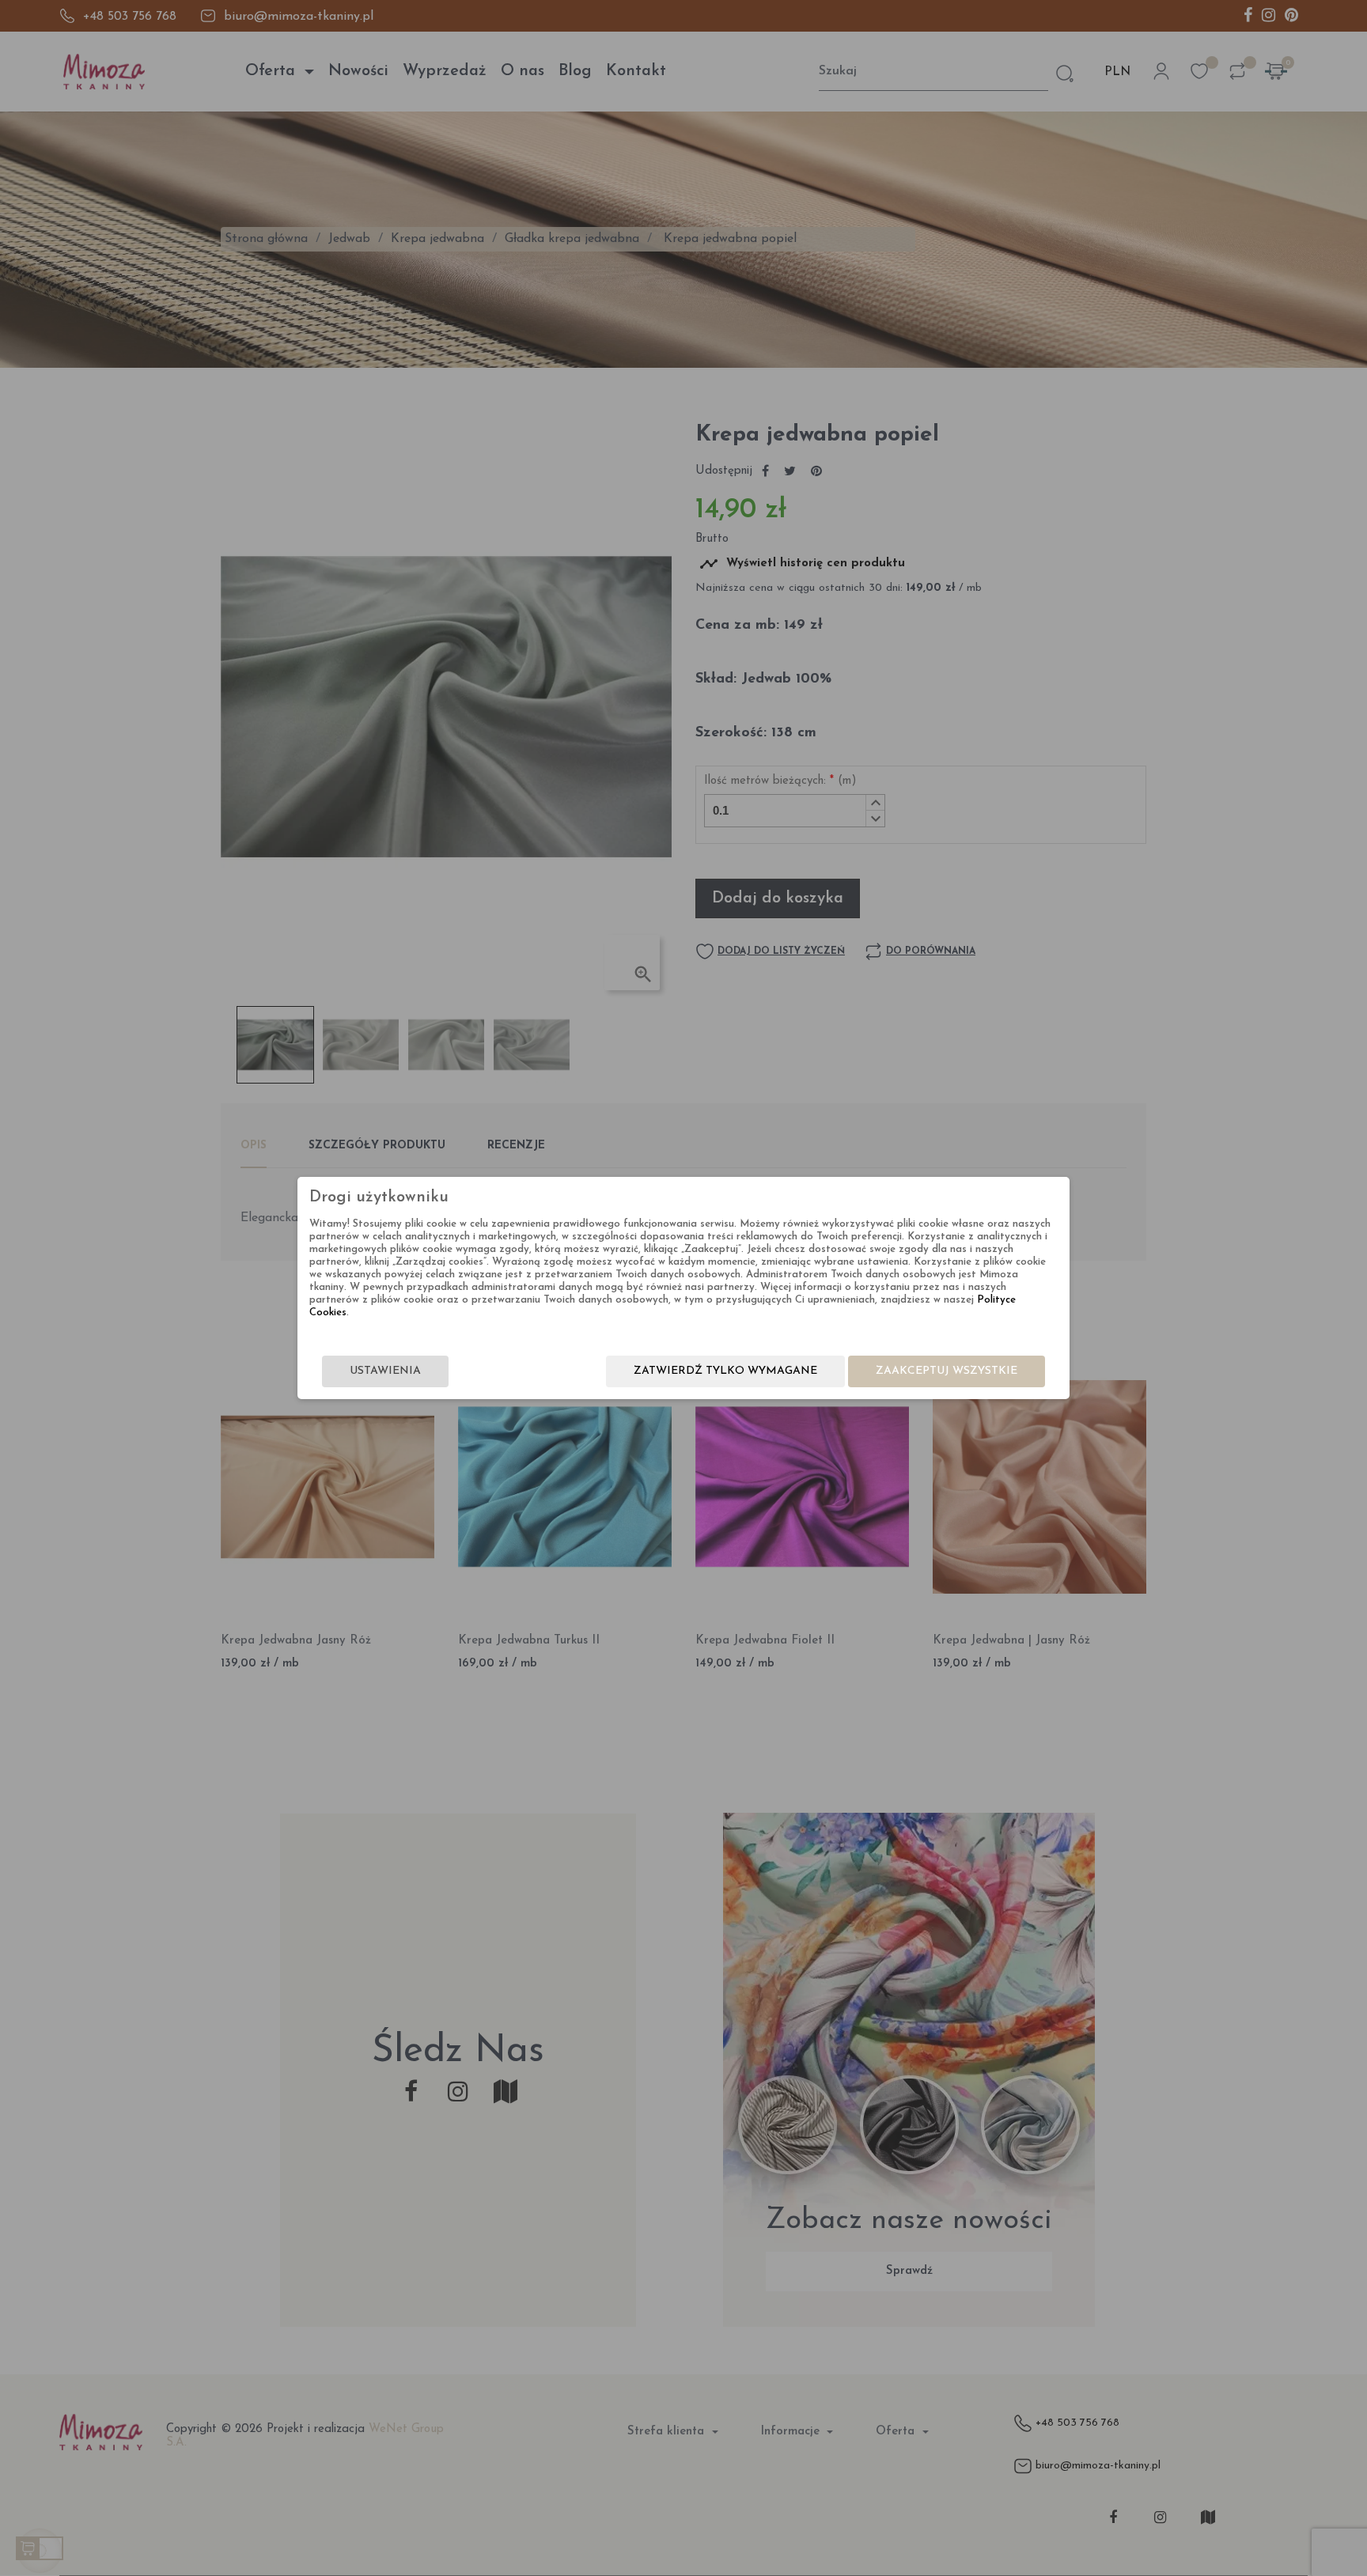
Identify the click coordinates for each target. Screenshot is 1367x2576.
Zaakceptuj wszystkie (947, 1371)
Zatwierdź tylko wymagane (725, 1371)
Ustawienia (385, 1371)
